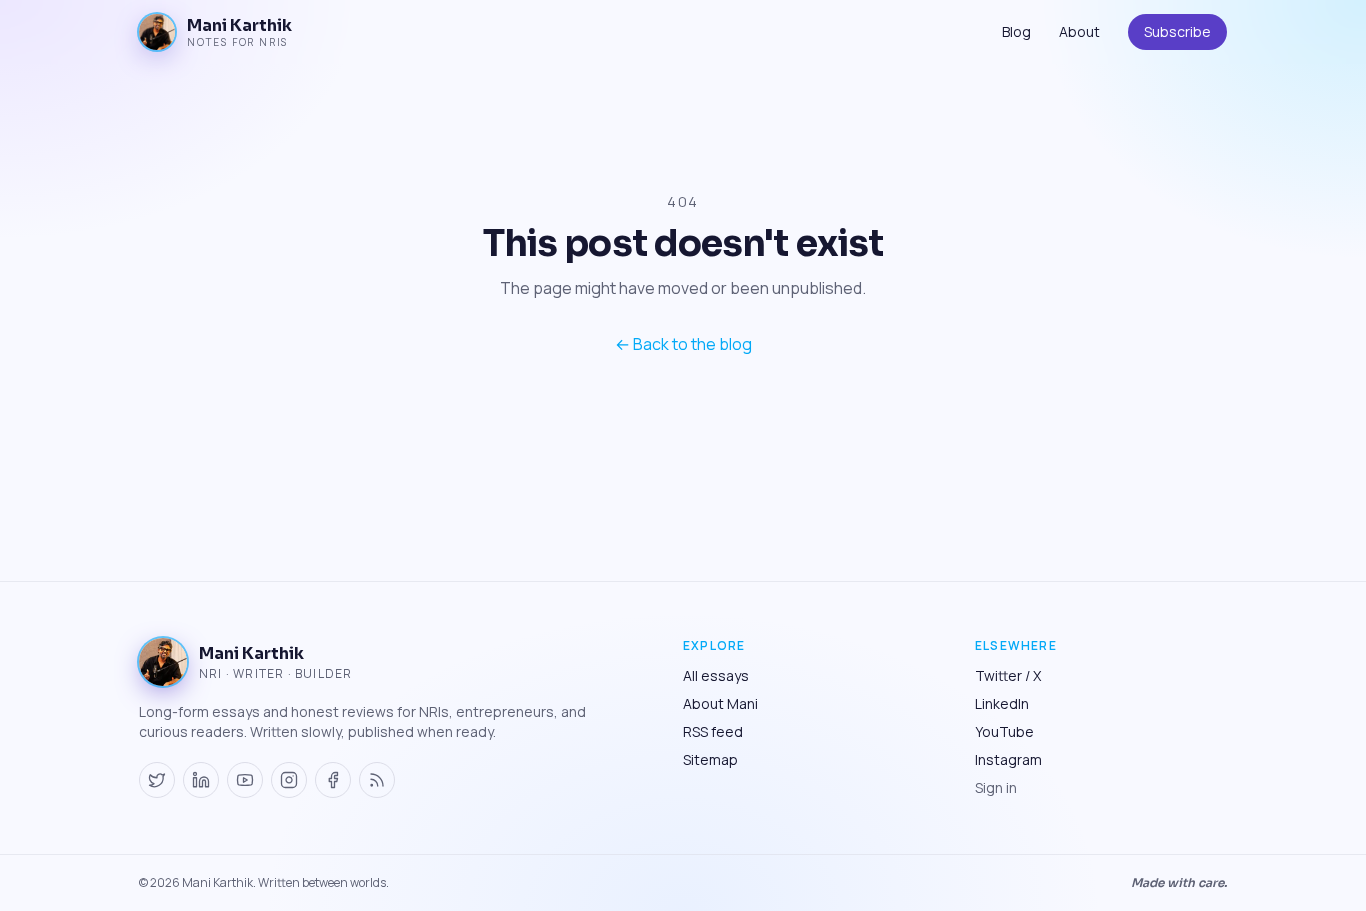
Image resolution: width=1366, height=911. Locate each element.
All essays (716, 675)
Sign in (996, 787)
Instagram (1008, 759)
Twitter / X (1008, 675)
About (1079, 31)
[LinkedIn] (201, 780)
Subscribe (1177, 31)
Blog (1016, 31)
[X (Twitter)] (157, 780)
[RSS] (377, 780)
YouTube (1004, 731)
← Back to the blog (683, 344)
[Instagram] (289, 780)
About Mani (720, 703)
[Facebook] (333, 780)
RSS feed (713, 731)
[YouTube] (245, 780)
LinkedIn (1002, 703)
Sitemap (710, 759)
